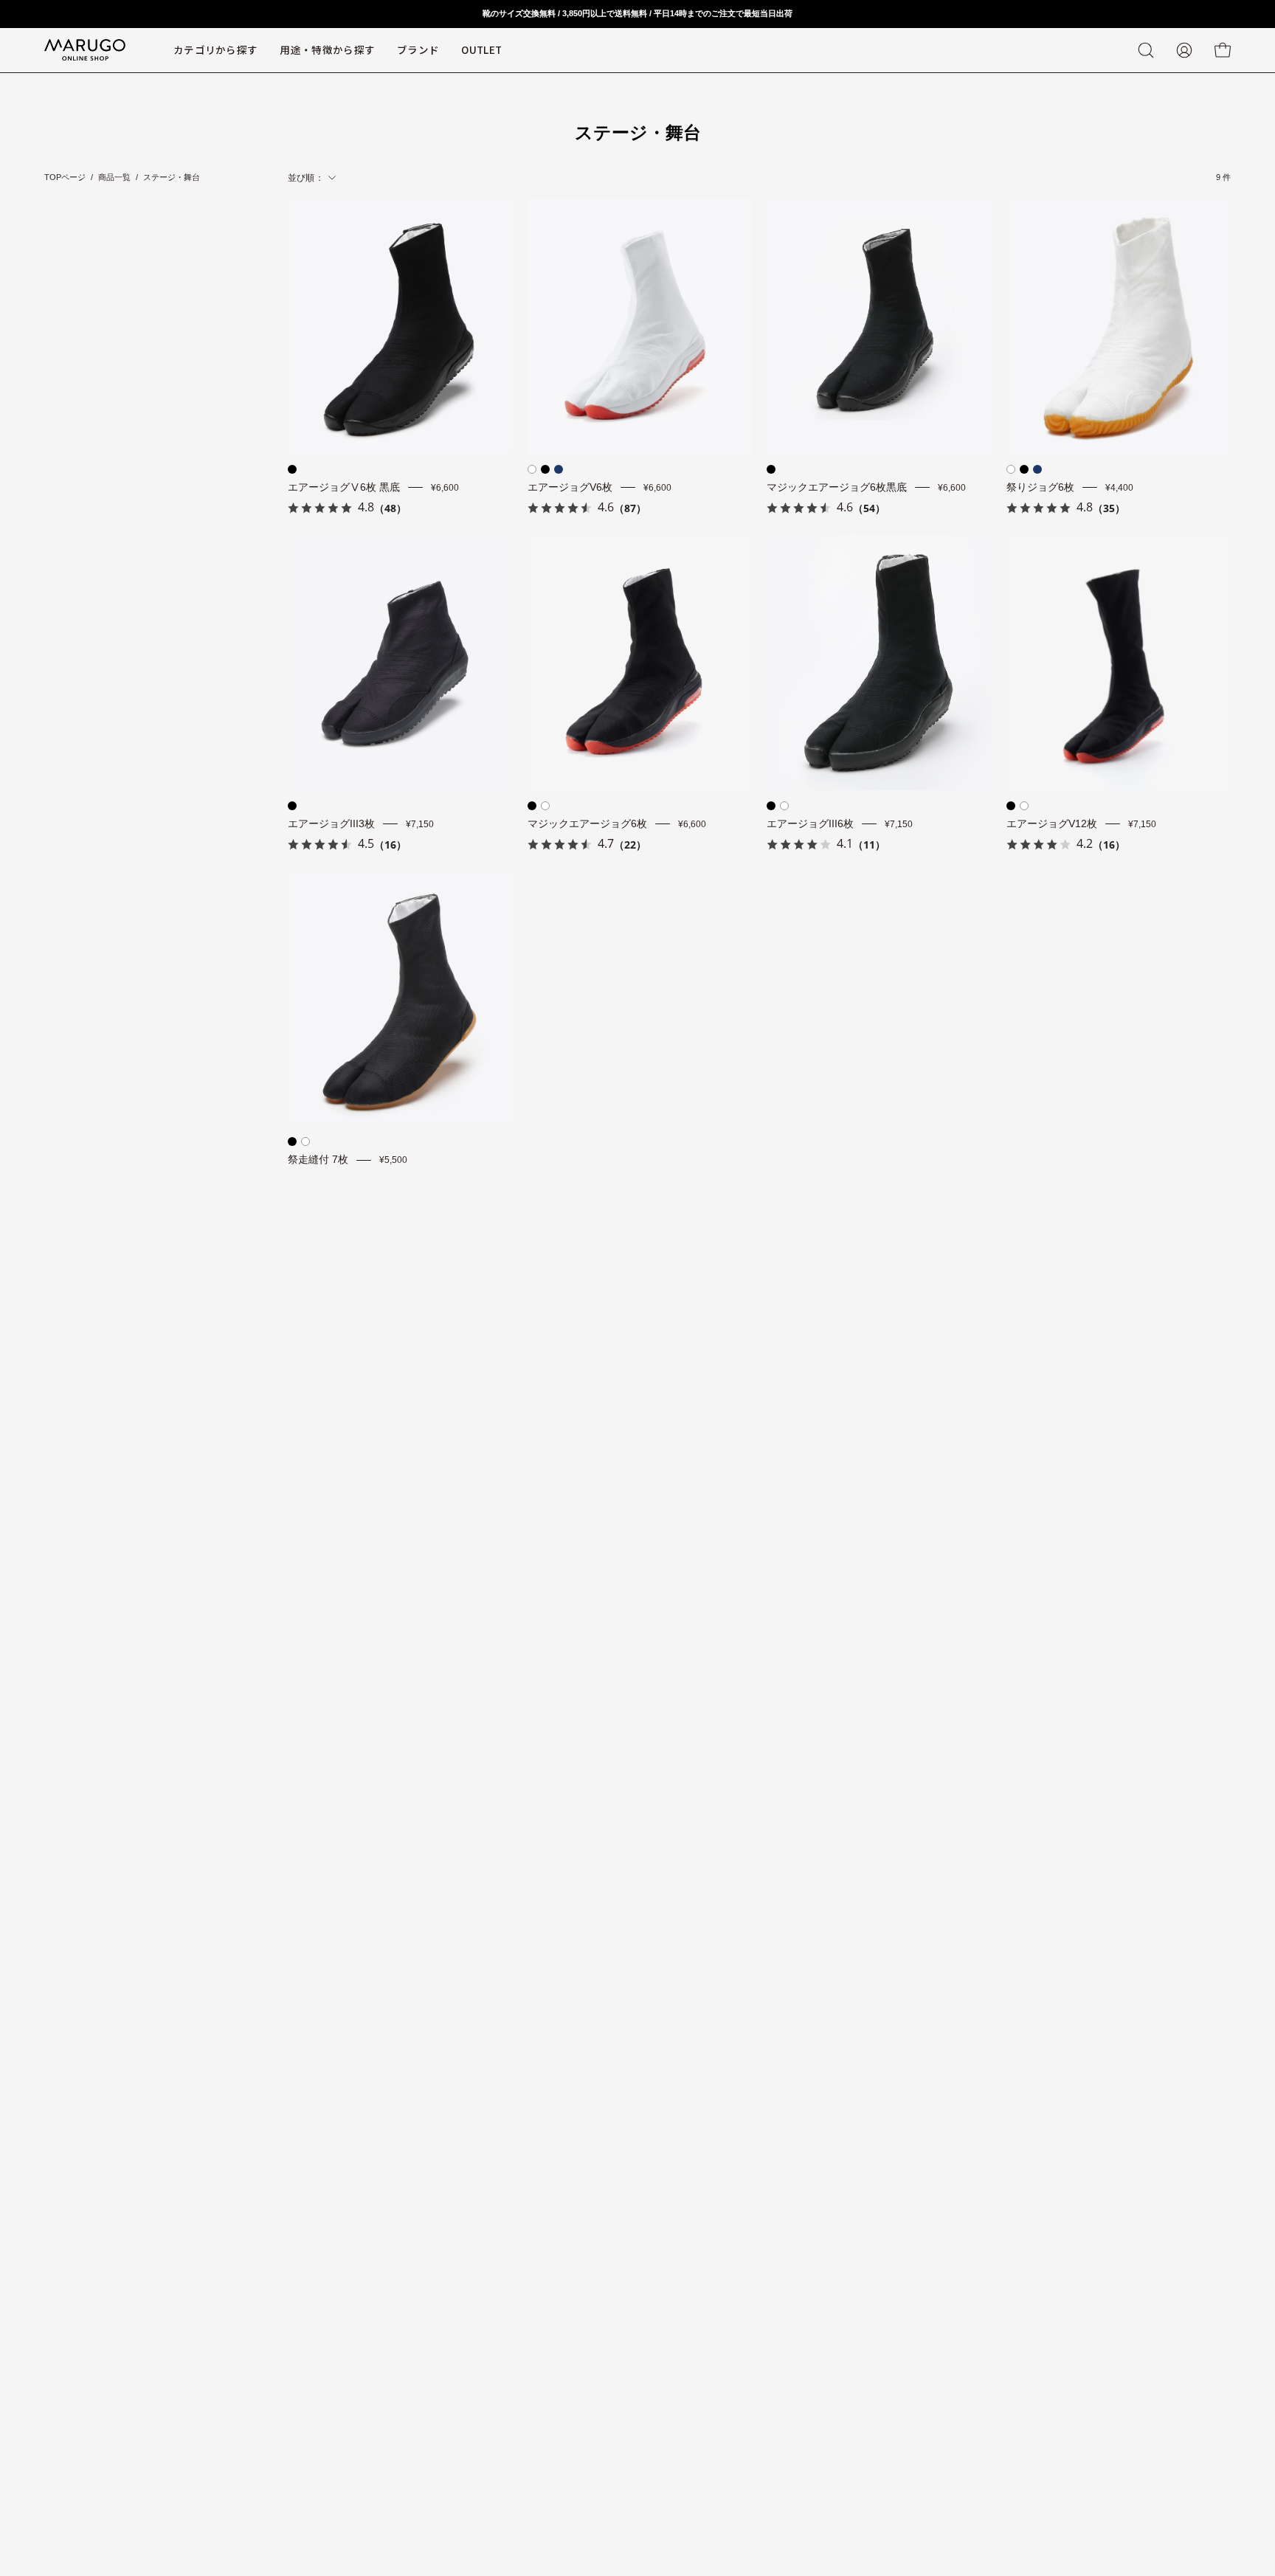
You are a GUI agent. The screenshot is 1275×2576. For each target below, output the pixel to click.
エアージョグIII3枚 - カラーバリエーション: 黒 (292, 806)
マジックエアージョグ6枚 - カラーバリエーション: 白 (545, 806)
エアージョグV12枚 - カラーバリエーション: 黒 (1011, 806)
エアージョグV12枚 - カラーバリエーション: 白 (1024, 806)
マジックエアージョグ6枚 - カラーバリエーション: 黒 (532, 806)
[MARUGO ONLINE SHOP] (85, 50)
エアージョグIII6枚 (810, 824)
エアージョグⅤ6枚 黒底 (344, 487)
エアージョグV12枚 (1052, 824)
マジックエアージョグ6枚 (587, 824)
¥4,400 (1119, 488)
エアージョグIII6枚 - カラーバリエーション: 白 (784, 806)
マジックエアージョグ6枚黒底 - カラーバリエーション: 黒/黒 (771, 469)
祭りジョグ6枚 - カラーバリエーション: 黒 (1024, 469)
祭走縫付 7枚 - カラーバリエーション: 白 (305, 1142)
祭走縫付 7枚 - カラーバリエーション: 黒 (292, 1142)
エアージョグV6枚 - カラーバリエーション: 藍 (559, 469)
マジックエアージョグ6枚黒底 (837, 487)
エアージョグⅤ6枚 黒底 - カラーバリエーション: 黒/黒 (292, 469)
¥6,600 (445, 488)
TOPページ (65, 177)
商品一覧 (114, 177)
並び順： (306, 178)
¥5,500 (393, 1160)
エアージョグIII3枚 (331, 824)
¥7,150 (420, 823)
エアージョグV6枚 (570, 487)
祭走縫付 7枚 (318, 1160)
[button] (418, 50)
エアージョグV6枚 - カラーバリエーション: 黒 (545, 469)
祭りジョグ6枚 (1040, 487)
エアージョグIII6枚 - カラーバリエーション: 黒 (771, 806)
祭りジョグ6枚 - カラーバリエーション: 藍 (1037, 469)
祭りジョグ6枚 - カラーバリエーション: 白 (1011, 469)
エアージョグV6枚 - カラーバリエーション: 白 (532, 469)
